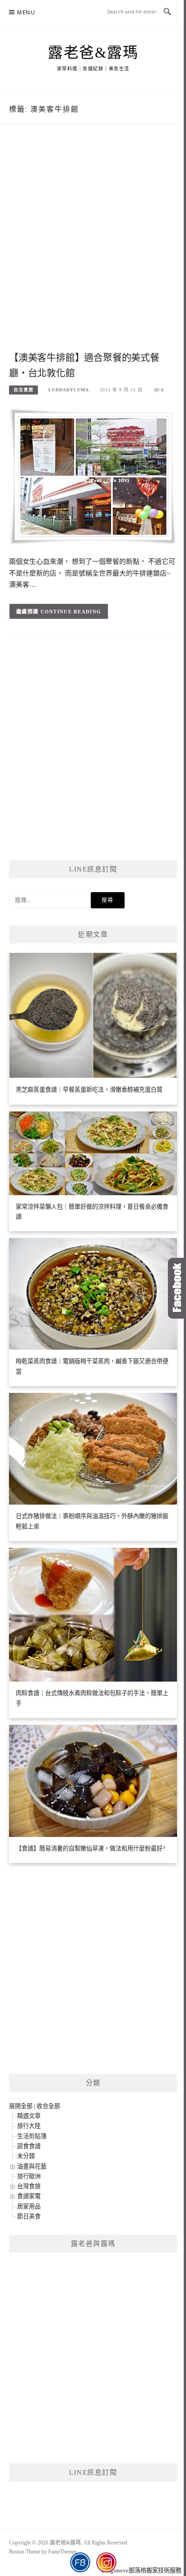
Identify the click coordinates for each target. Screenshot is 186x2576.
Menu (26, 12)
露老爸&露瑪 (93, 53)
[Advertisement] (93, 247)
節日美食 (29, 2216)
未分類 (26, 2156)
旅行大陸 (29, 2126)
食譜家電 (29, 2196)
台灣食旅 (29, 2186)
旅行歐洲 (29, 2176)
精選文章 (29, 2116)
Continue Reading (71, 612)
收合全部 (48, 2106)
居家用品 (29, 2206)
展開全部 (21, 2106)
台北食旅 (23, 390)
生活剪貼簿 (32, 2136)
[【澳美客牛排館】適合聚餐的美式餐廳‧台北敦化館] (93, 476)
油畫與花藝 (32, 2166)
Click (177, 1288)
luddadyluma (69, 390)
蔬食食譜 (29, 2146)
